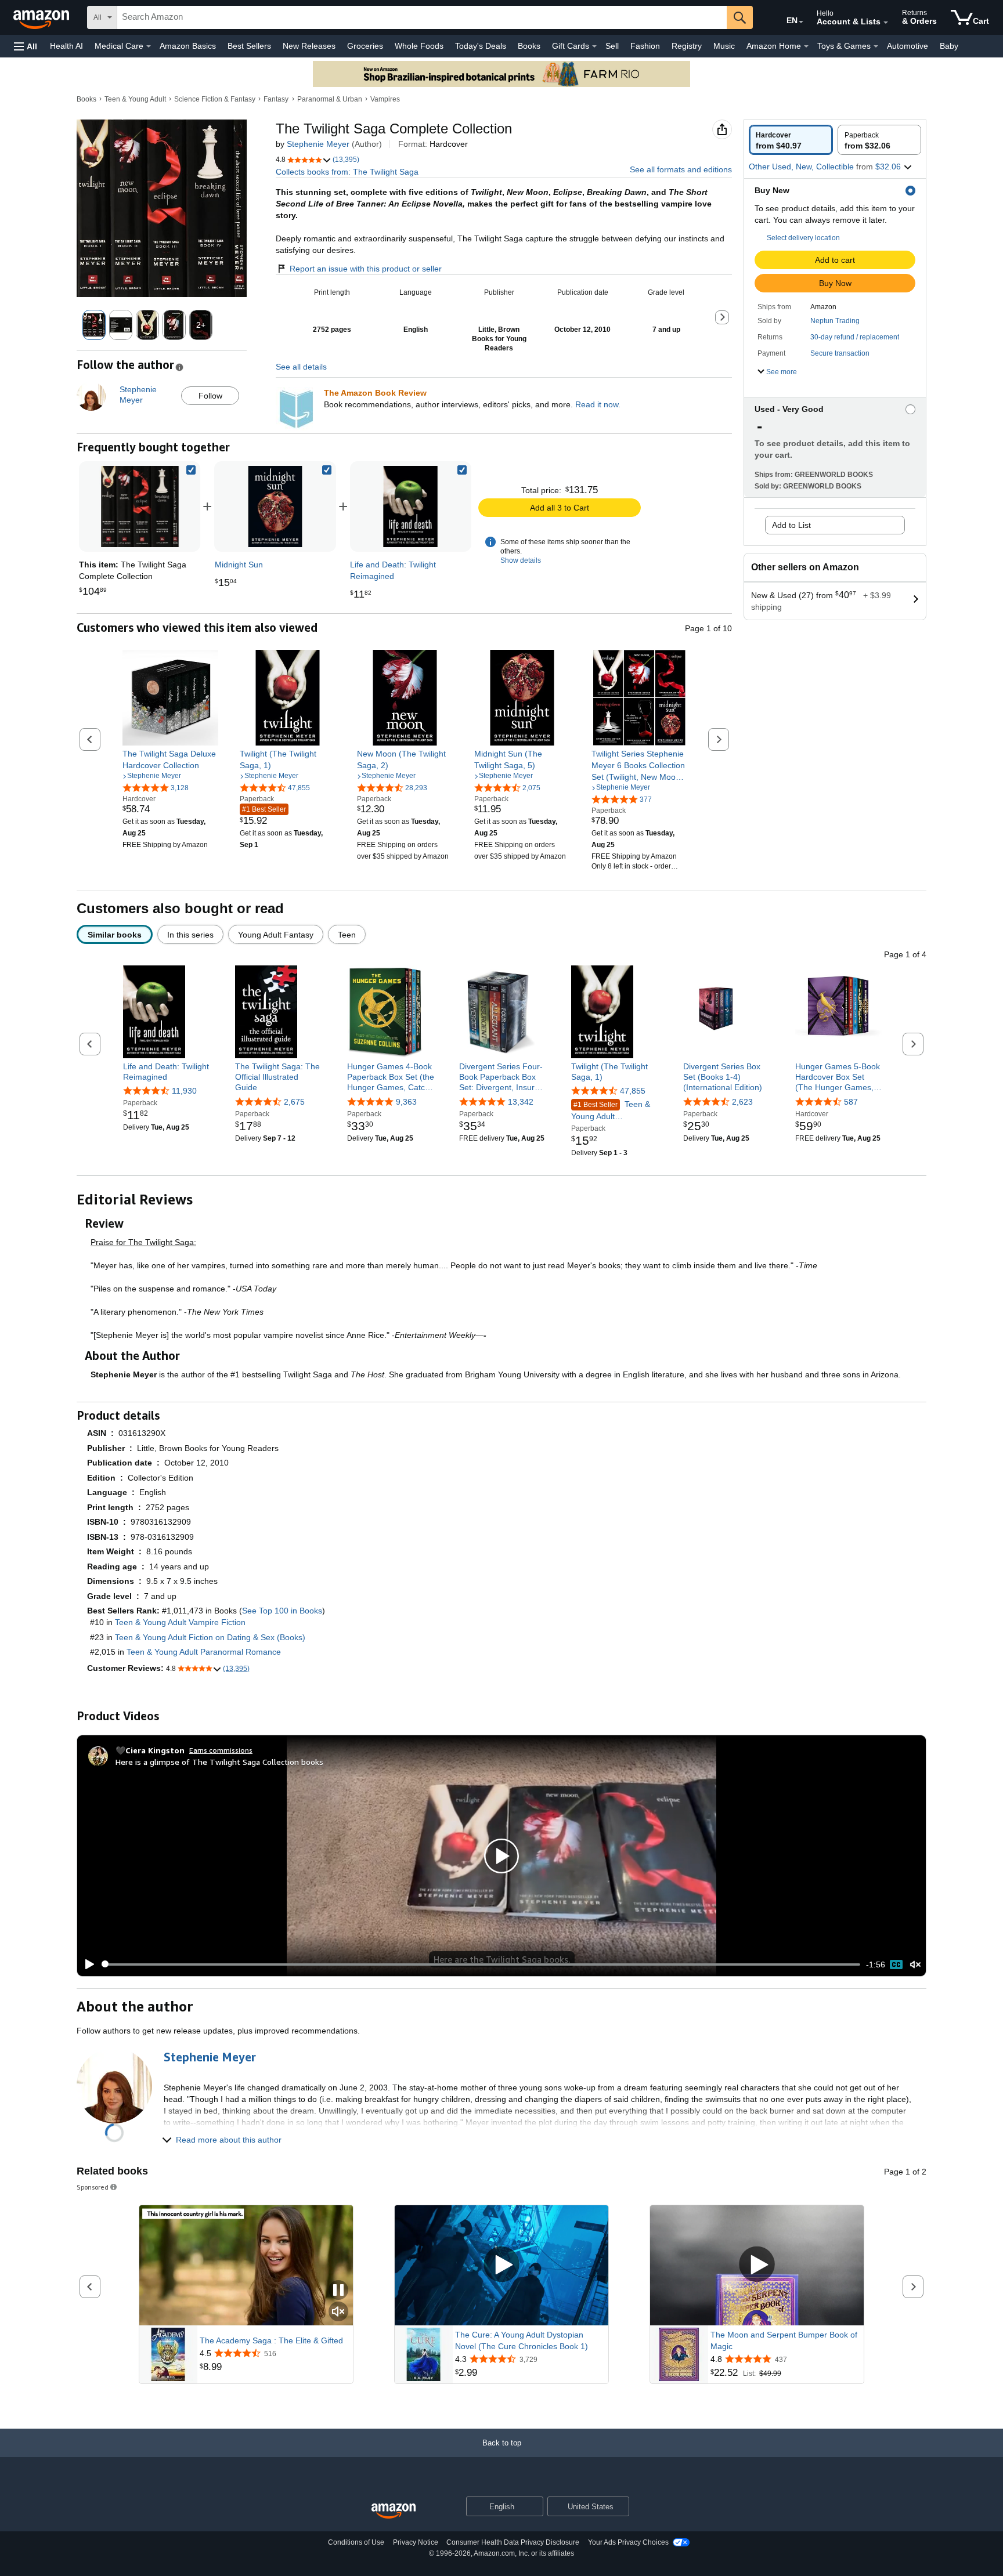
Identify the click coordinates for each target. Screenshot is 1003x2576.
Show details (521, 560)
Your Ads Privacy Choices (628, 2542)
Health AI (66, 46)
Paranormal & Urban (330, 99)
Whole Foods (419, 46)
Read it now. (598, 404)
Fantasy (276, 99)
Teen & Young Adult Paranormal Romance (611, 1111)
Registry (687, 46)
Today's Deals (481, 46)
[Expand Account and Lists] (886, 23)
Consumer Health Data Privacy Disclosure (513, 2542)
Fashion (645, 46)
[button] (26, 46)
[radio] (791, 140)
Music (724, 46)
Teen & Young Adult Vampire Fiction (180, 1622)
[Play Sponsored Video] (501, 2265)
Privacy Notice (416, 2542)
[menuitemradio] (896, 1964)
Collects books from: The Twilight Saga (347, 172)
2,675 (294, 1102)
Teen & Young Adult (135, 99)
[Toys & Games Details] (876, 46)
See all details (301, 367)
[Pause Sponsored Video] (338, 2291)
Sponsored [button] (93, 2187)
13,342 (521, 1102)
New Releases (309, 46)
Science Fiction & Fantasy (215, 99)
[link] (275, 506)
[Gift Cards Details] (594, 46)
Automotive (908, 46)
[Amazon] (42, 17)
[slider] (481, 1964)
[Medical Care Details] (149, 46)
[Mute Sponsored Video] (338, 2312)
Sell (612, 46)
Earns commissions (221, 1750)
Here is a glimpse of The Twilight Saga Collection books (219, 1762)
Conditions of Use (356, 2542)
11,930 (184, 1091)
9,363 (406, 1102)
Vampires (385, 99)
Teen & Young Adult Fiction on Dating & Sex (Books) (210, 1637)
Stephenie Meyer (318, 144)
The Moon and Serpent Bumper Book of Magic (784, 2340)
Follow (210, 396)
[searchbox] (422, 17)
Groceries (365, 46)
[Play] (86, 1964)
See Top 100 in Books (282, 1611)
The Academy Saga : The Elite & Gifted (271, 2340)
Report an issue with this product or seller (366, 269)
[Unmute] (915, 1964)
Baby (949, 46)
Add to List (791, 525)
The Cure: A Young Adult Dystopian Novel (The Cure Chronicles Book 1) (522, 2340)
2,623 (742, 1102)
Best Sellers (249, 46)
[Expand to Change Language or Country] (801, 22)
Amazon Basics (188, 46)
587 (851, 1102)
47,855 (633, 1091)
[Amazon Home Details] (806, 46)
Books (529, 46)
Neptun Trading (835, 321)
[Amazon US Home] (394, 2511)
